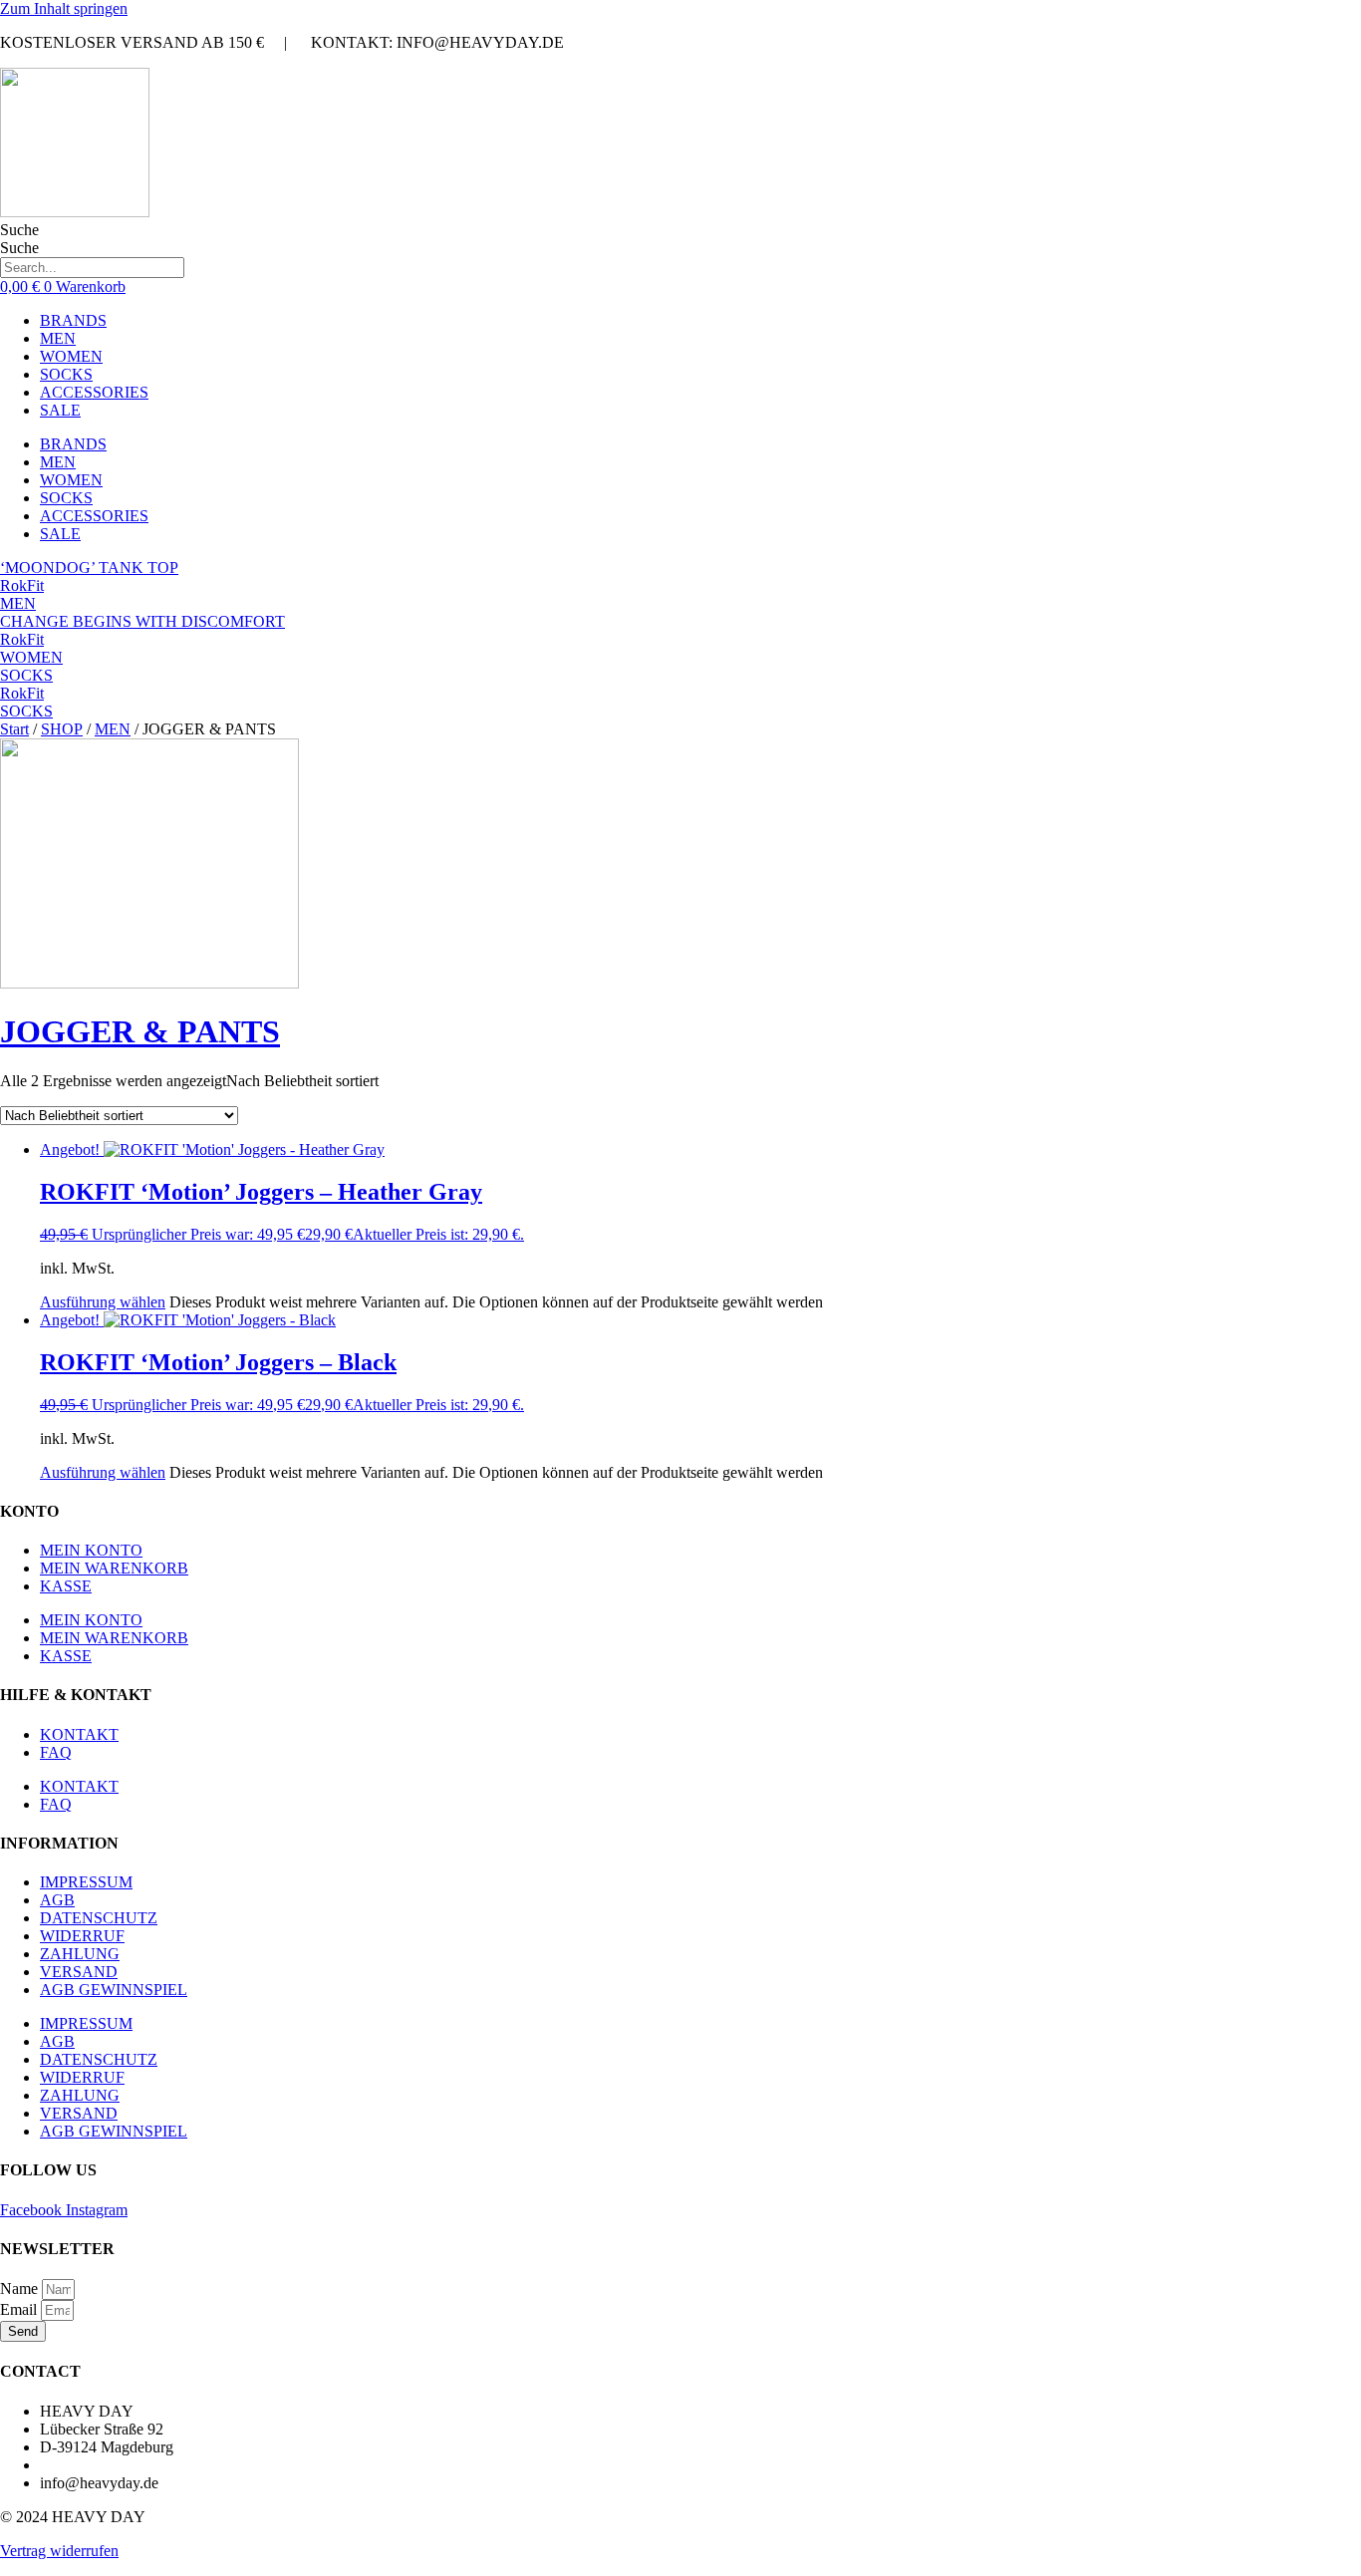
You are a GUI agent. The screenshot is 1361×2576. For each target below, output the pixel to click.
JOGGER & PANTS (140, 1031)
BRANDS (73, 320)
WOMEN (71, 356)
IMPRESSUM (86, 1882)
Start (14, 729)
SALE (60, 410)
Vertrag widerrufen (59, 2551)
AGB (57, 1900)
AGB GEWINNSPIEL (114, 1990)
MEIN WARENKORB (114, 1568)
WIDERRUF (82, 1936)
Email (20, 2309)
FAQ (56, 1752)
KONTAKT (79, 1734)
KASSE (66, 1586)
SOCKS (66, 374)
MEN (58, 338)
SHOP (62, 729)
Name (21, 2289)
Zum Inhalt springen (64, 8)
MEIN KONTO (91, 1550)
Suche (19, 230)
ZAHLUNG (80, 1954)
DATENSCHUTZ (99, 1918)
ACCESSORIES (94, 392)
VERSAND (79, 1972)
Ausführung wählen (103, 1302)
